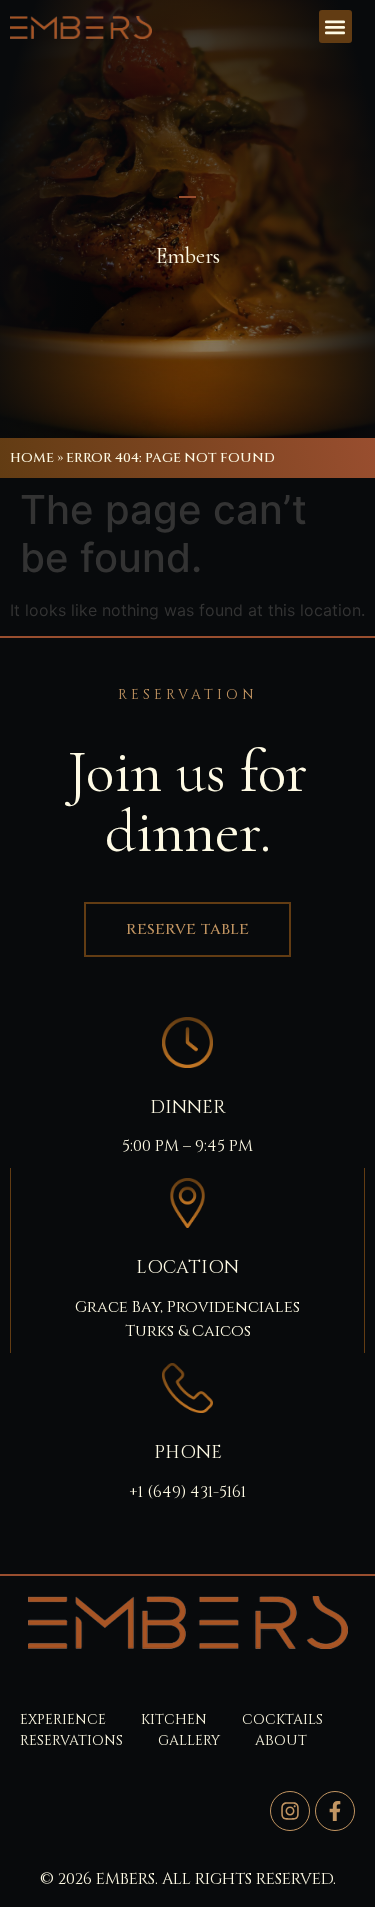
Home (32, 458)
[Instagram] (290, 1811)
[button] (335, 26)
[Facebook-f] (335, 1811)
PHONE (188, 1452)
